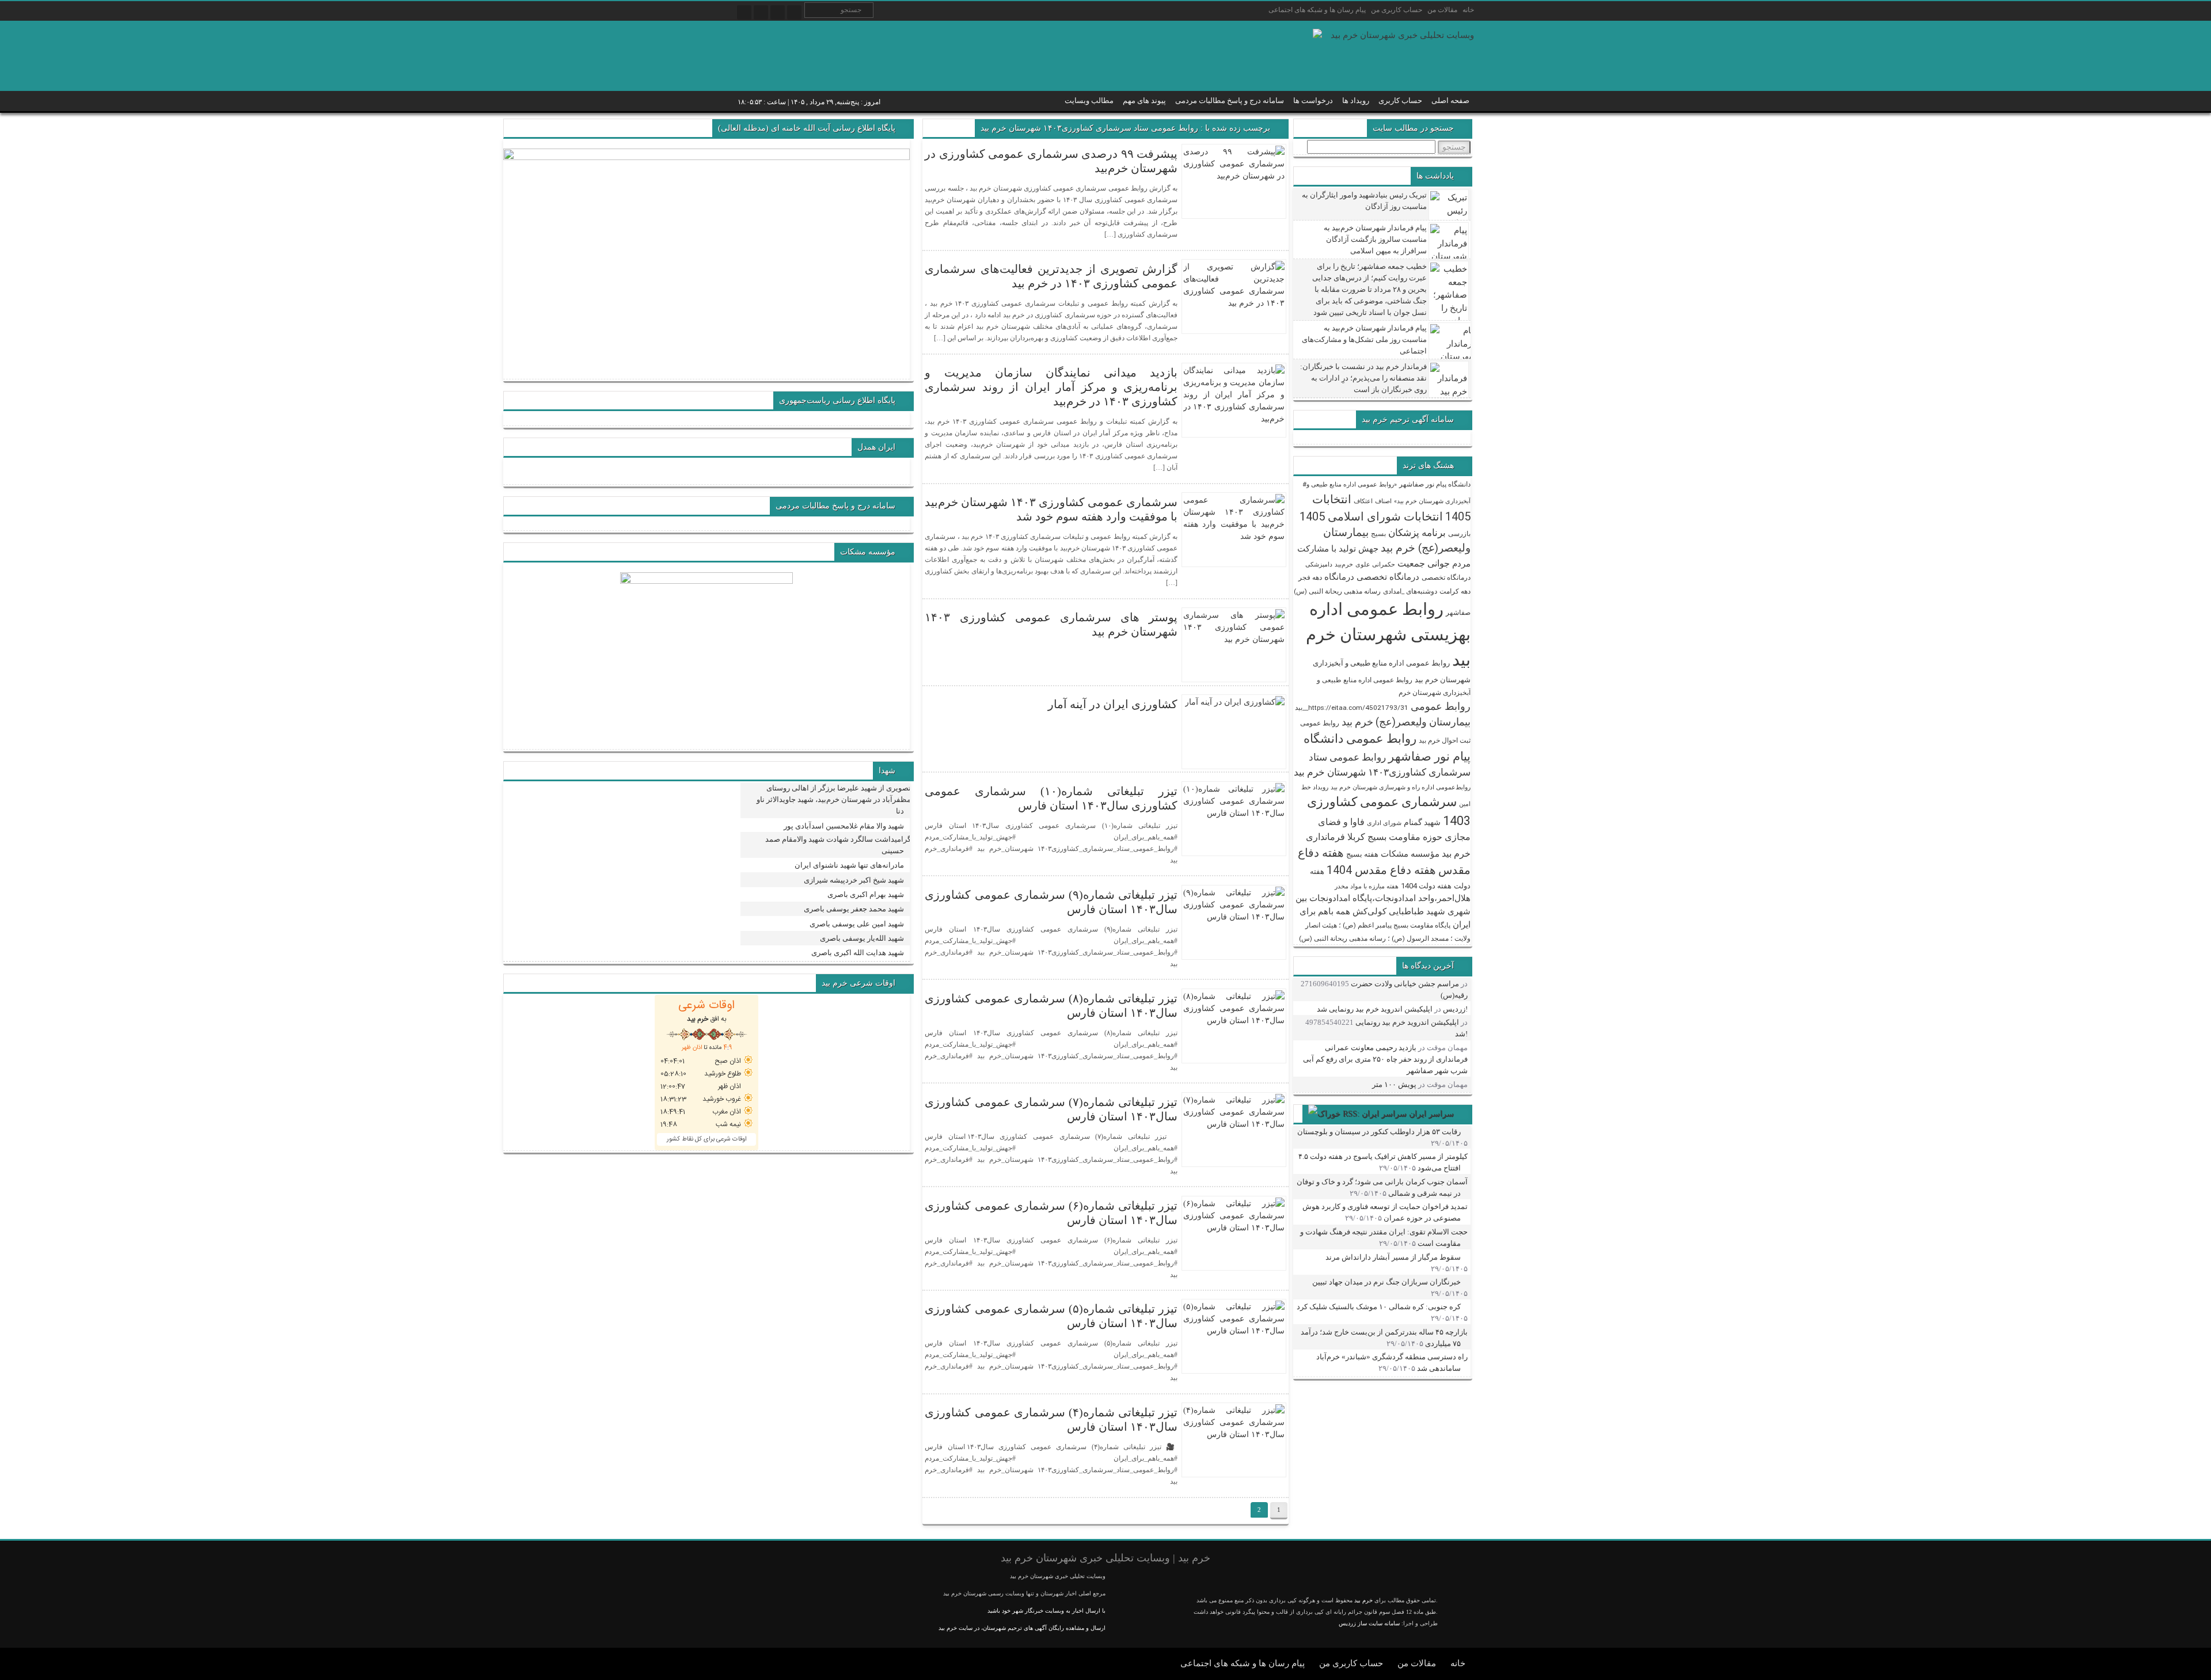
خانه (1468, 10)
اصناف (1383, 501)
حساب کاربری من (1397, 10)
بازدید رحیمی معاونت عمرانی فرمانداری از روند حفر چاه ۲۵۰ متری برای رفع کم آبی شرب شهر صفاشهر (1385, 1059)
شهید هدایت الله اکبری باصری (858, 953)
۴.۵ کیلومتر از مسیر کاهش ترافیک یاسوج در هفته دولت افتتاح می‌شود (1383, 1162)
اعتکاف (1363, 501)
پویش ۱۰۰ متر (1394, 1084)
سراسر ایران (1431, 1114)
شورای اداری (1384, 823)
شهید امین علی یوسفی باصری (857, 924)
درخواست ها (1313, 100)
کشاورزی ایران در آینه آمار (1113, 704)
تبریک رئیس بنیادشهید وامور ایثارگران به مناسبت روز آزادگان (1364, 201)
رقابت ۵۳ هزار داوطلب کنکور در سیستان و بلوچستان (1379, 1132)
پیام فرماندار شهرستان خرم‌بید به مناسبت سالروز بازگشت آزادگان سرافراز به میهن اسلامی (1375, 239)
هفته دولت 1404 (1426, 886)
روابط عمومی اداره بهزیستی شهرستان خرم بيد (1388, 634)
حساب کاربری (1400, 100)
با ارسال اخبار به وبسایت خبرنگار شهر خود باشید (1046, 1611)
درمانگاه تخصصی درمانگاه (1372, 577)
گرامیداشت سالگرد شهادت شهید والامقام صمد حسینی (838, 845)
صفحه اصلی (1450, 100)
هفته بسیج (1362, 854)
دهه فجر (1310, 577)
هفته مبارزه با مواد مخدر (1367, 886)
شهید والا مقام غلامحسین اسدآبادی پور (844, 826)
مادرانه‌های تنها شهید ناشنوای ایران (849, 865)
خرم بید (1363, 1600)
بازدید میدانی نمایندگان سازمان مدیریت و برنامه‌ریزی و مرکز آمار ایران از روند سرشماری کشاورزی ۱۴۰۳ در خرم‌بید (1051, 387)
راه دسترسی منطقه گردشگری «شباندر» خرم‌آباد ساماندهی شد (1392, 1362)
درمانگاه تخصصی (1446, 577)
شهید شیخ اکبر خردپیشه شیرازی (854, 880)
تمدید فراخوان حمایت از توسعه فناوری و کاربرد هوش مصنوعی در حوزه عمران (1385, 1212)
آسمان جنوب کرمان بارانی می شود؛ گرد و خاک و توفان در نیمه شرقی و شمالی (1382, 1187)
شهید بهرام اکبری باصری (866, 894)
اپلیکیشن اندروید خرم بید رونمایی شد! (1392, 1009)
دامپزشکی (1319, 565)
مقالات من (1442, 10)
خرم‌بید (1344, 565)
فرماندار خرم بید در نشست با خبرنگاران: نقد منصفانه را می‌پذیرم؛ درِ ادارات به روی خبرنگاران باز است (1363, 378)
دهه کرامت (1455, 591)
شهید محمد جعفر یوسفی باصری (854, 909)
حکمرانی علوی (1375, 565)
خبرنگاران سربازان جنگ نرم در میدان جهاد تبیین (1386, 1282)
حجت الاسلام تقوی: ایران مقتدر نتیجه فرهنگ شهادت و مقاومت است (1384, 1238)
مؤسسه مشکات (1410, 854)
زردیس (1454, 1009)
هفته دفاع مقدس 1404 (1381, 870)
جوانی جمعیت (1424, 563)
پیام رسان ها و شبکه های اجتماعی (1317, 10)
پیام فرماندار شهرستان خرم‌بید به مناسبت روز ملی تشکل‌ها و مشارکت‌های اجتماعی (1364, 339)
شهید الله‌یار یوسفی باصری (862, 938)
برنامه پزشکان (1417, 533)
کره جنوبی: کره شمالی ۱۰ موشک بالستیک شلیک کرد (1379, 1307)
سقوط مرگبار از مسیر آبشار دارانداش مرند (1393, 1257)
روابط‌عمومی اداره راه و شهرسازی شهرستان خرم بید (1401, 787)
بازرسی (1459, 534)
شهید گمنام (1422, 822)
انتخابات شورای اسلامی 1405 (1371, 516)
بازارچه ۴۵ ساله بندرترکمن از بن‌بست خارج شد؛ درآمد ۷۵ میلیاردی (1384, 1338)
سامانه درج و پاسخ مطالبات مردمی (1230, 100)
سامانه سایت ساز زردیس (1369, 1623)
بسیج (1378, 534)
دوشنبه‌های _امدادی (1410, 591)
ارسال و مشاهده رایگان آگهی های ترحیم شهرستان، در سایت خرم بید (1022, 1628)
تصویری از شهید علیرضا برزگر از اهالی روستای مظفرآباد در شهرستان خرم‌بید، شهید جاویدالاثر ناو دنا (834, 799)
